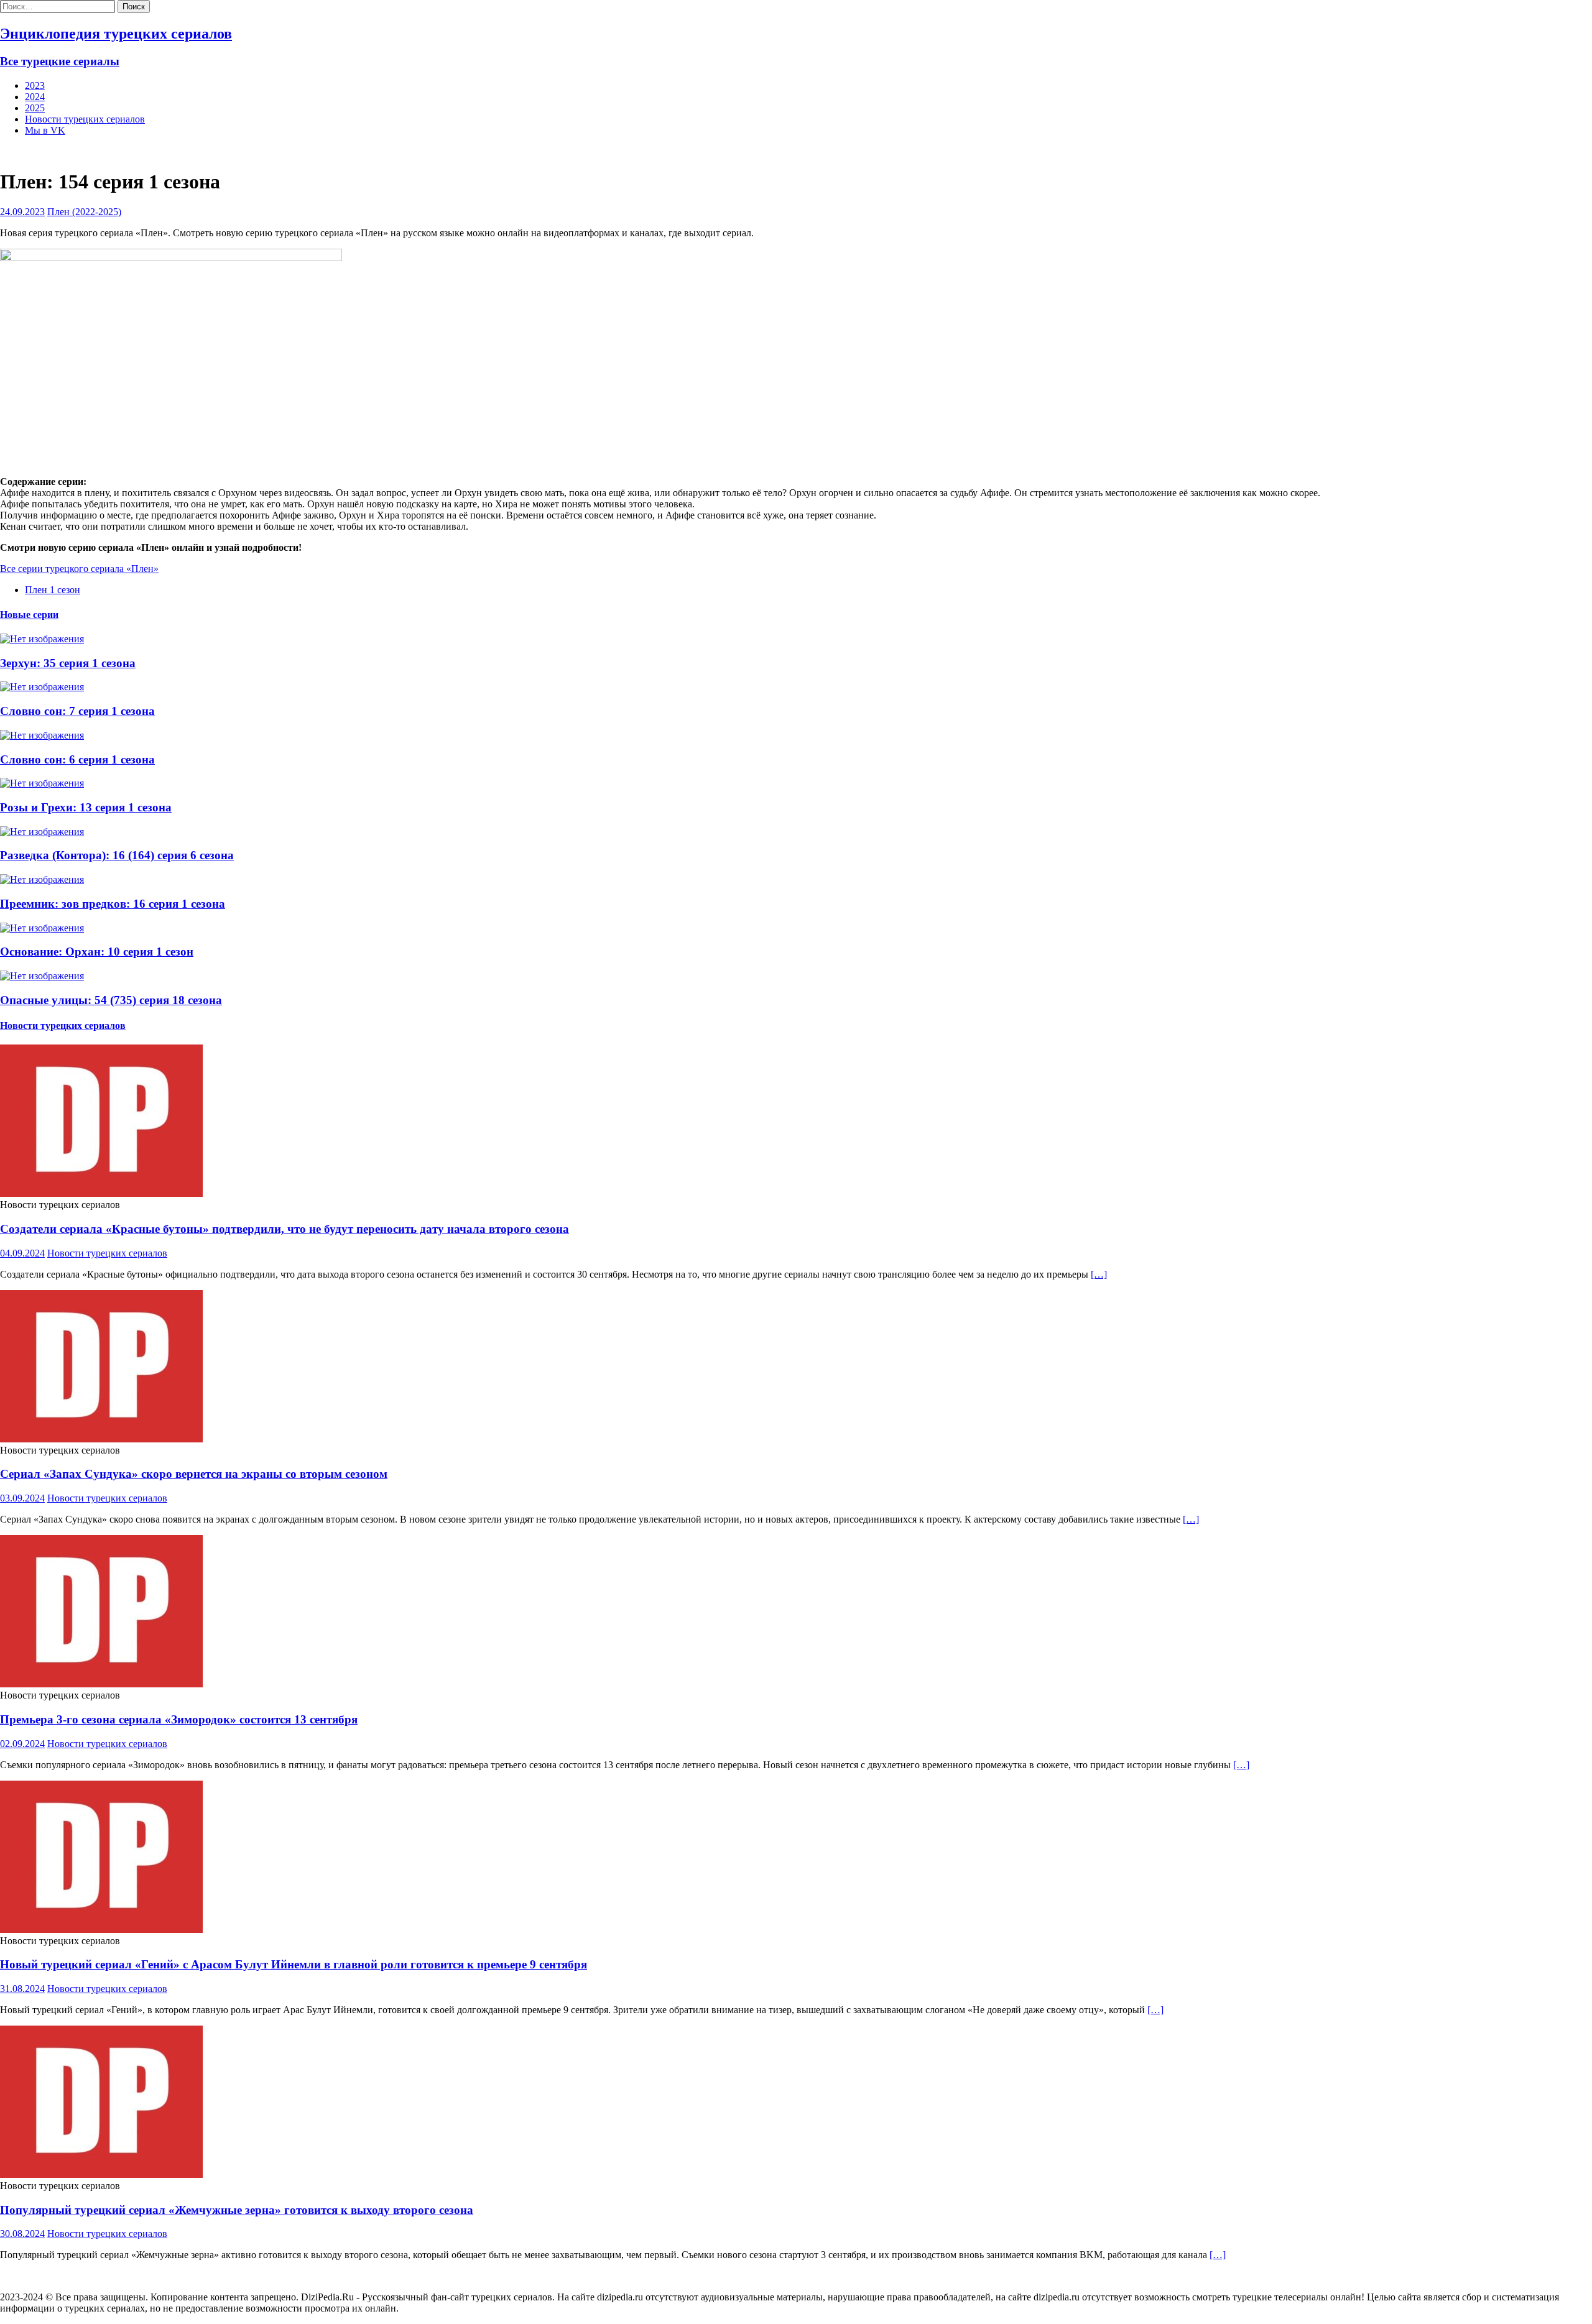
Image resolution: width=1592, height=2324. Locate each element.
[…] (1099, 1274)
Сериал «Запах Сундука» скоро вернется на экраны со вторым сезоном (194, 1474)
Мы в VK (45, 130)
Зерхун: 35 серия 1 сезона (68, 663)
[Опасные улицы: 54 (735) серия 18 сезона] (42, 976)
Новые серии (29, 615)
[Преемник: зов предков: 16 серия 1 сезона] (42, 879)
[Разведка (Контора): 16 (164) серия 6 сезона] (42, 832)
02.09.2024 (22, 1744)
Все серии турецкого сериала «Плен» (79, 569)
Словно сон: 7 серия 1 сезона (77, 711)
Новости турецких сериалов (85, 119)
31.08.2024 (22, 1989)
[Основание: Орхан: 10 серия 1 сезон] (42, 928)
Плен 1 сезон (53, 590)
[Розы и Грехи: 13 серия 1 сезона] (42, 783)
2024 (35, 97)
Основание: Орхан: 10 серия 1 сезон (97, 952)
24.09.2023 (22, 212)
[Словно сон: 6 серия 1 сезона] (42, 735)
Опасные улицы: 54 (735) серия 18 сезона (111, 1000)
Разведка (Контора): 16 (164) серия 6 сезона (117, 855)
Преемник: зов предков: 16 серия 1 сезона (113, 904)
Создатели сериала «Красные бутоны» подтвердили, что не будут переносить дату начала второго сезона (285, 1229)
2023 (35, 85)
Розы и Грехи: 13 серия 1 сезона (86, 807)
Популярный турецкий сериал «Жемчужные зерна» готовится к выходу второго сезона (237, 2210)
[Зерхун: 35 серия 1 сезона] (42, 639)
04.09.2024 (22, 1253)
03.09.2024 (22, 1498)
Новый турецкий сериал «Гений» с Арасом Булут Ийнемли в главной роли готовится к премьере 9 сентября (294, 1964)
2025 (35, 108)
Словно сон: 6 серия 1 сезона (77, 759)
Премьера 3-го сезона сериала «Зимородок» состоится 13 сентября (179, 1719)
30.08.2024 (22, 2234)
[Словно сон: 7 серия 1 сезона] (42, 687)
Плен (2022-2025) (84, 212)
